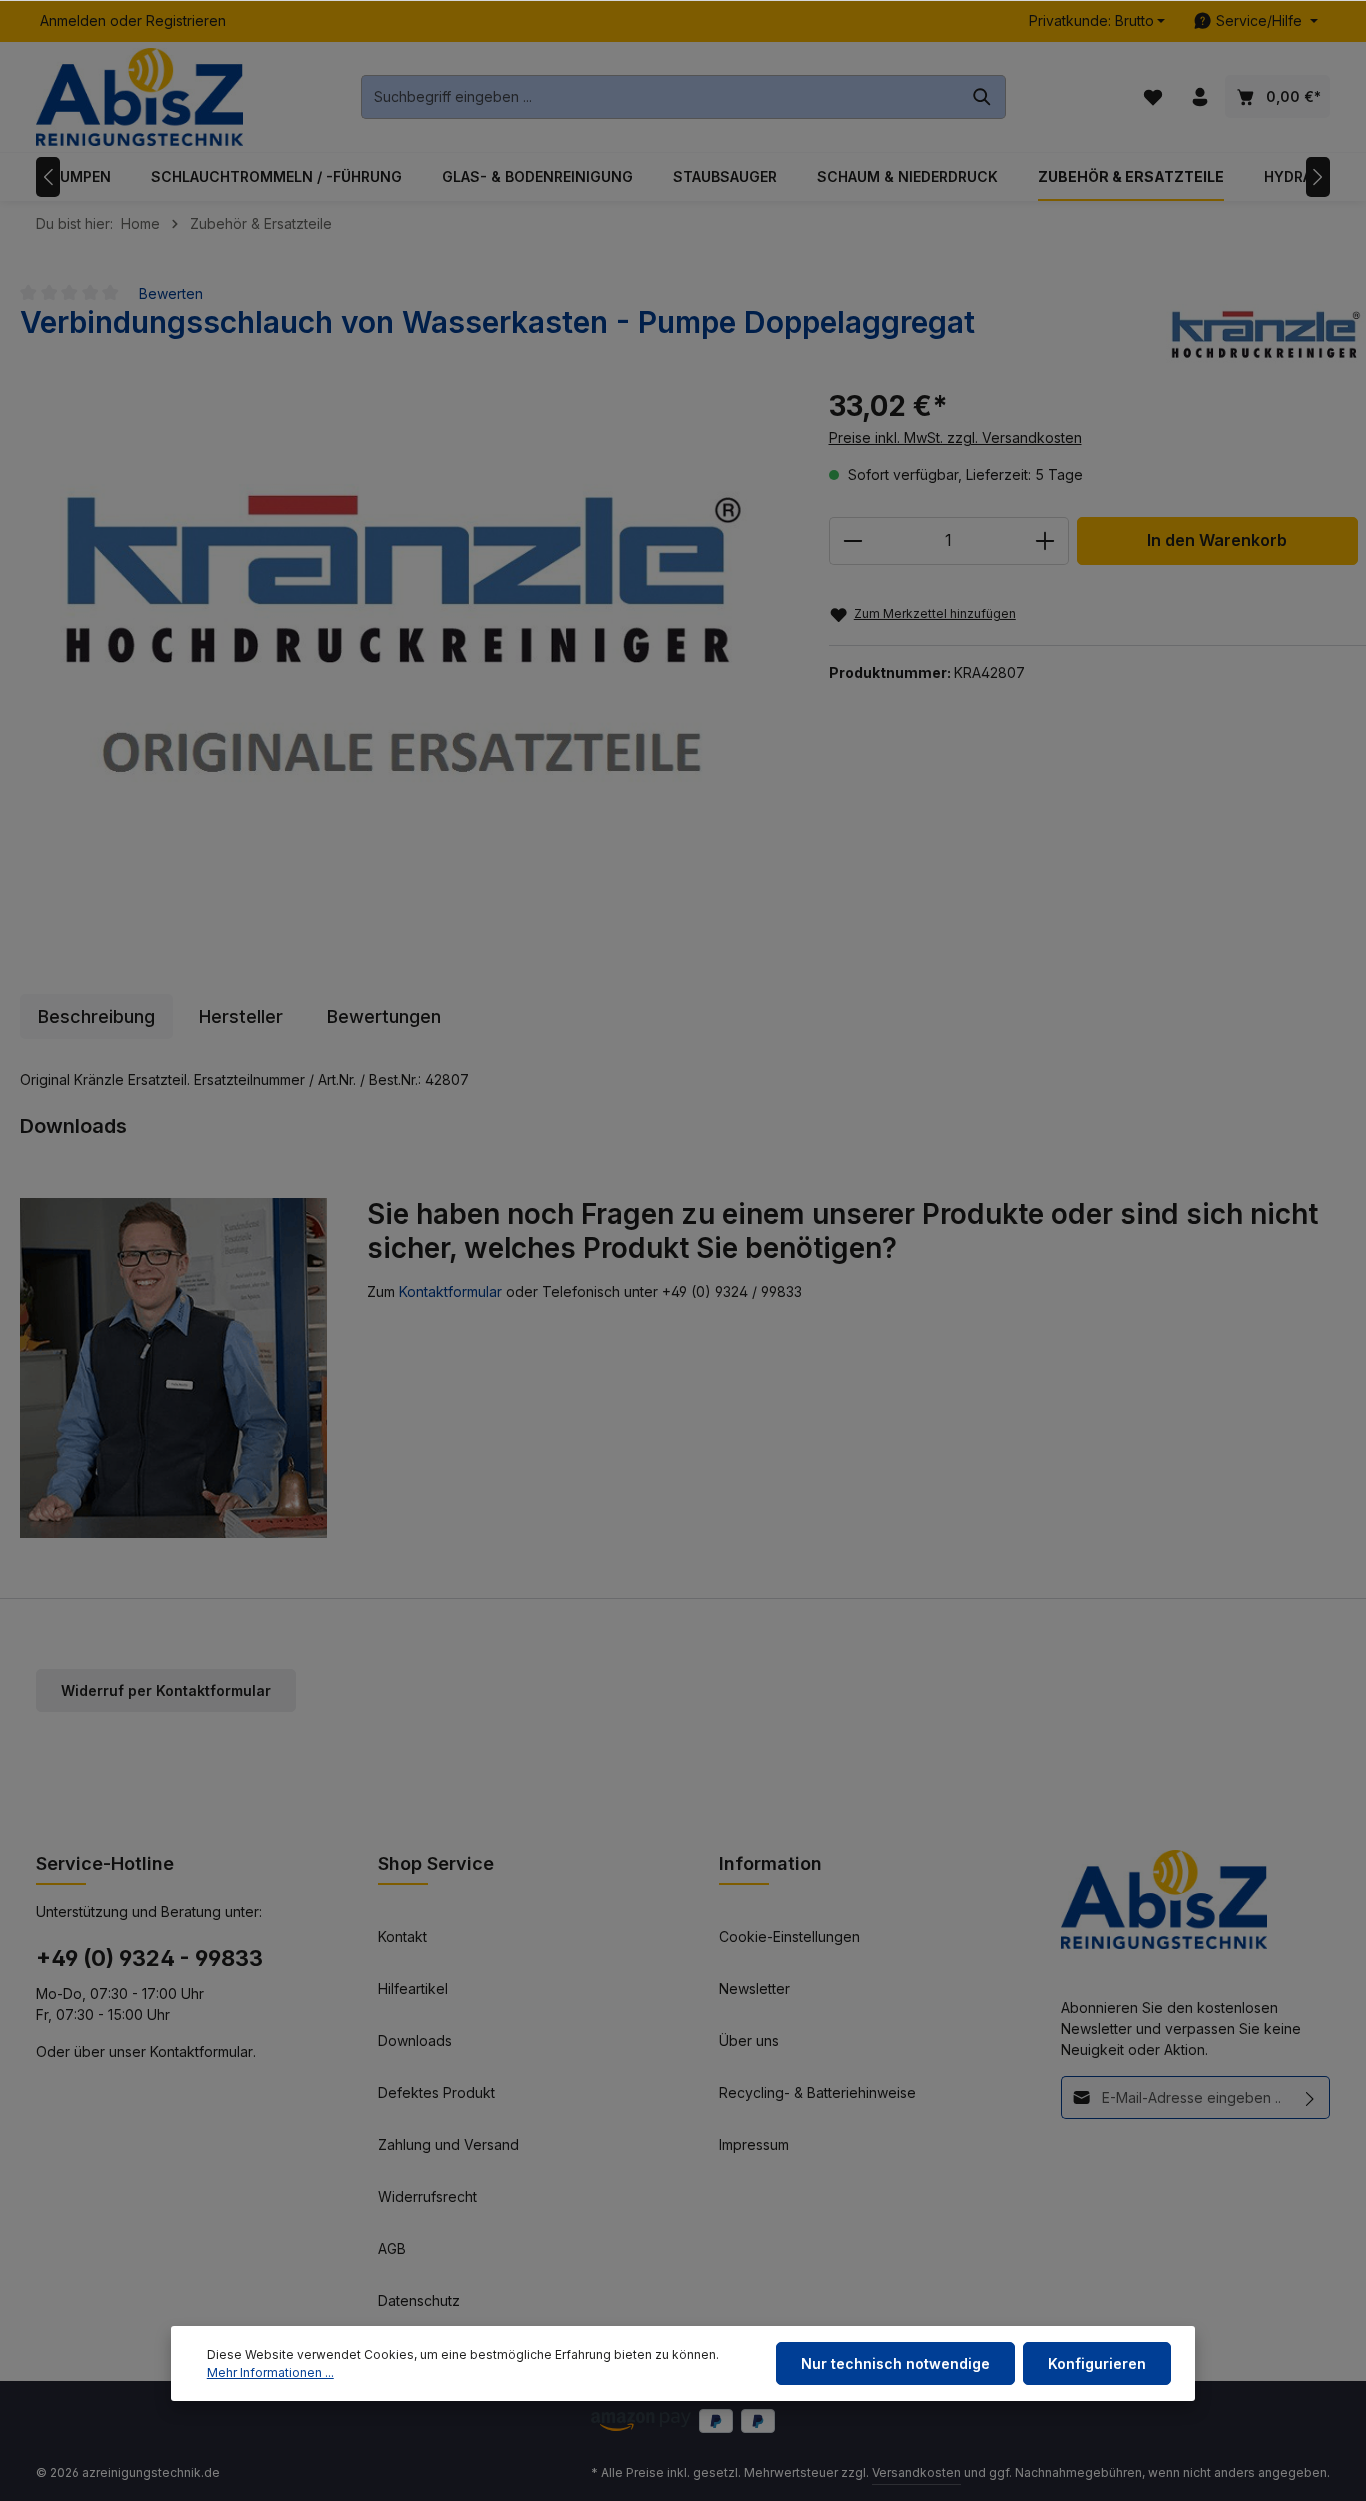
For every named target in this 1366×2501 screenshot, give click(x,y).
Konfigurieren (1097, 2363)
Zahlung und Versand (448, 2144)
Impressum (754, 2144)
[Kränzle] (1266, 334)
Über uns (749, 2040)
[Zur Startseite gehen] (139, 97)
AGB (392, 2248)
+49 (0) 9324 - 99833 (149, 1958)
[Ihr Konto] (1199, 97)
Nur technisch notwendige (895, 2363)
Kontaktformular (450, 1291)
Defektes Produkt (436, 2092)
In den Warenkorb (1217, 540)
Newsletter (754, 1988)
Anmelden (73, 21)
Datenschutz (419, 2300)
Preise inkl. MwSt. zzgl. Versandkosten (955, 437)
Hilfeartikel (413, 1988)
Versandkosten (916, 2472)
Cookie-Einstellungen (789, 1936)
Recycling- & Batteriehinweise (817, 2092)
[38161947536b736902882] (404, 654)
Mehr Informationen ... (270, 2372)
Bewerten (171, 293)
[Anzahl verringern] (852, 541)
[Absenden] (1310, 2097)
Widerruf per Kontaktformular (166, 1690)
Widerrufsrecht (427, 2196)
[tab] (96, 1016)
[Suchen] (982, 97)
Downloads (415, 2040)
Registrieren (186, 21)
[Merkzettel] (1152, 97)
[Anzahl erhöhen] (1045, 541)
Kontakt (402, 1936)
